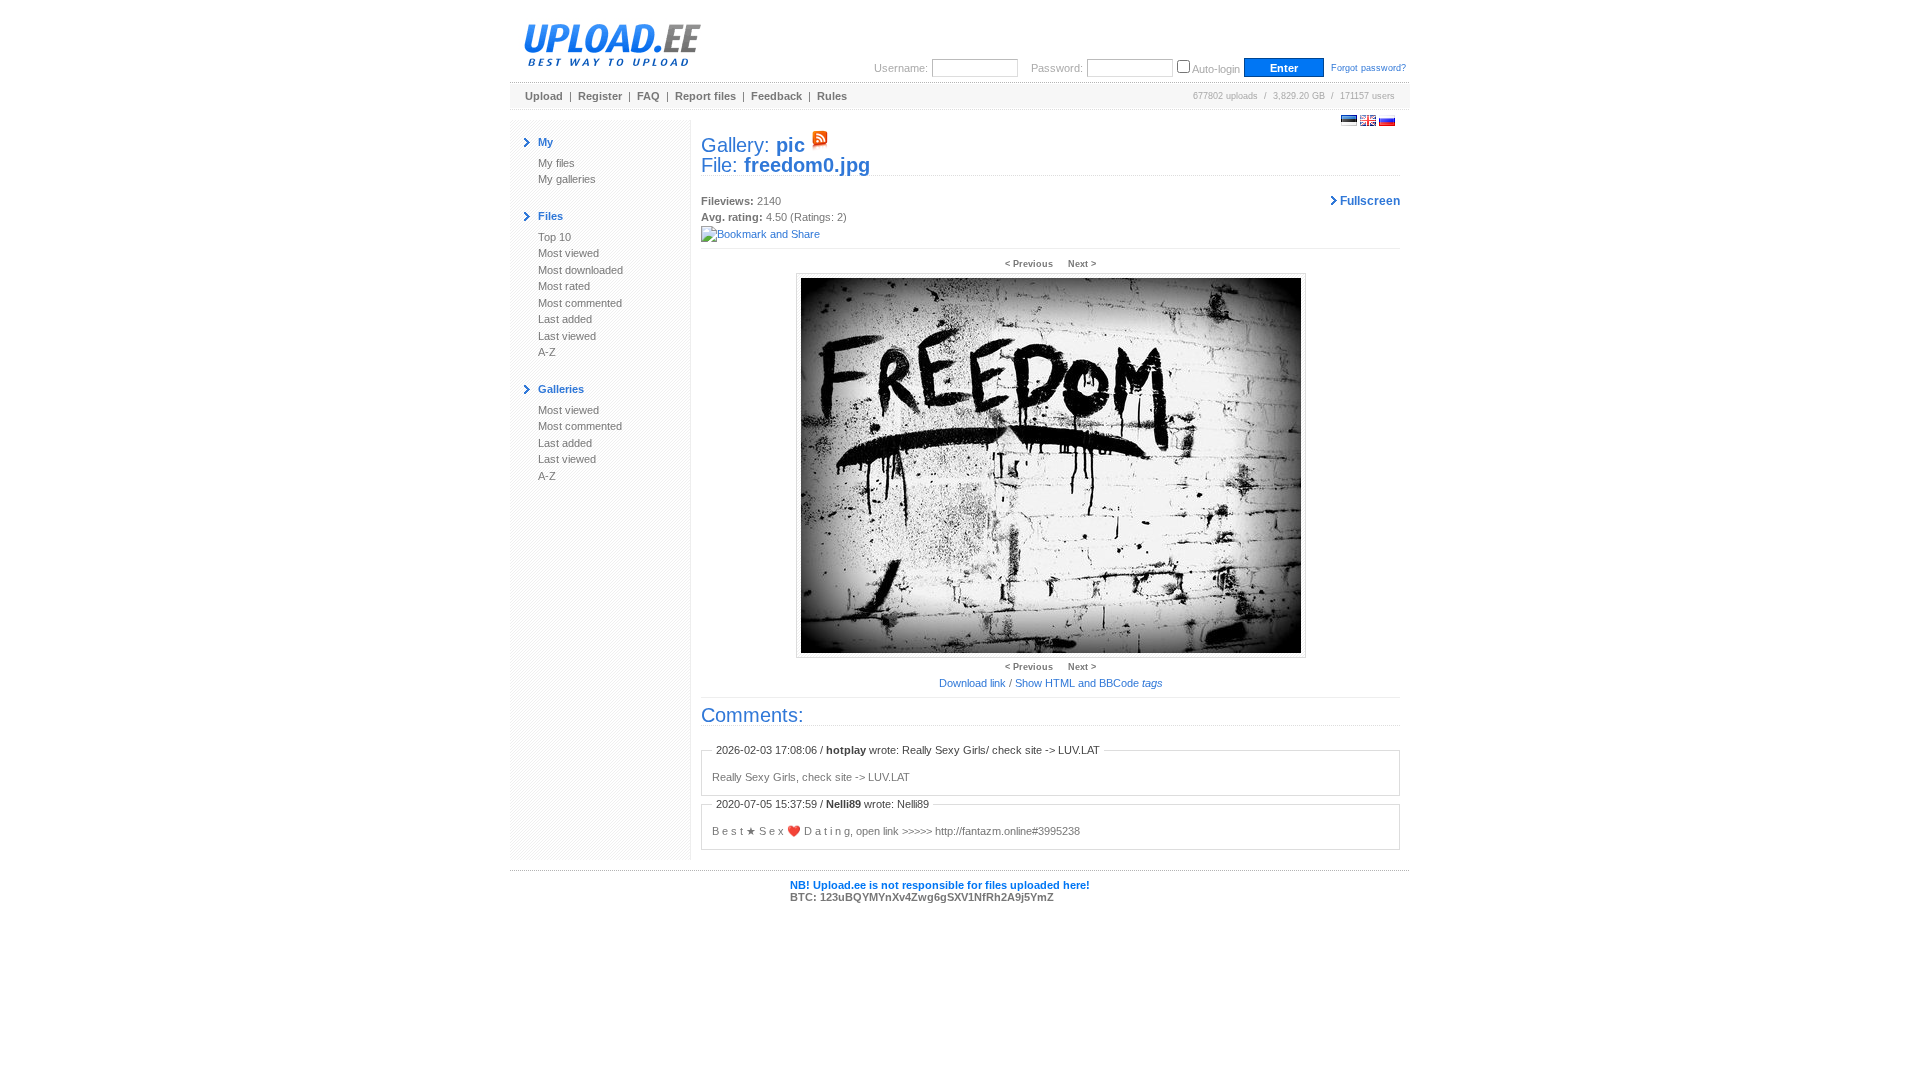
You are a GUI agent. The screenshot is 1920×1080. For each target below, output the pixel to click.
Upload (544, 96)
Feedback (776, 96)
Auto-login (1216, 69)
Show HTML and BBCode (1089, 683)
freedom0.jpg (807, 165)
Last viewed (567, 336)
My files (556, 163)
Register (600, 96)
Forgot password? (1368, 68)
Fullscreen (1368, 201)
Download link (972, 683)
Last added (565, 319)
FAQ (648, 96)
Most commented (580, 303)
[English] (1368, 122)
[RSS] (820, 145)
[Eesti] (1349, 122)
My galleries (567, 179)
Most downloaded (580, 270)
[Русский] (1387, 122)
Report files (705, 96)
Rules (832, 96)
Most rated (564, 286)
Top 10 (554, 237)
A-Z (547, 352)
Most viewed (568, 253)
